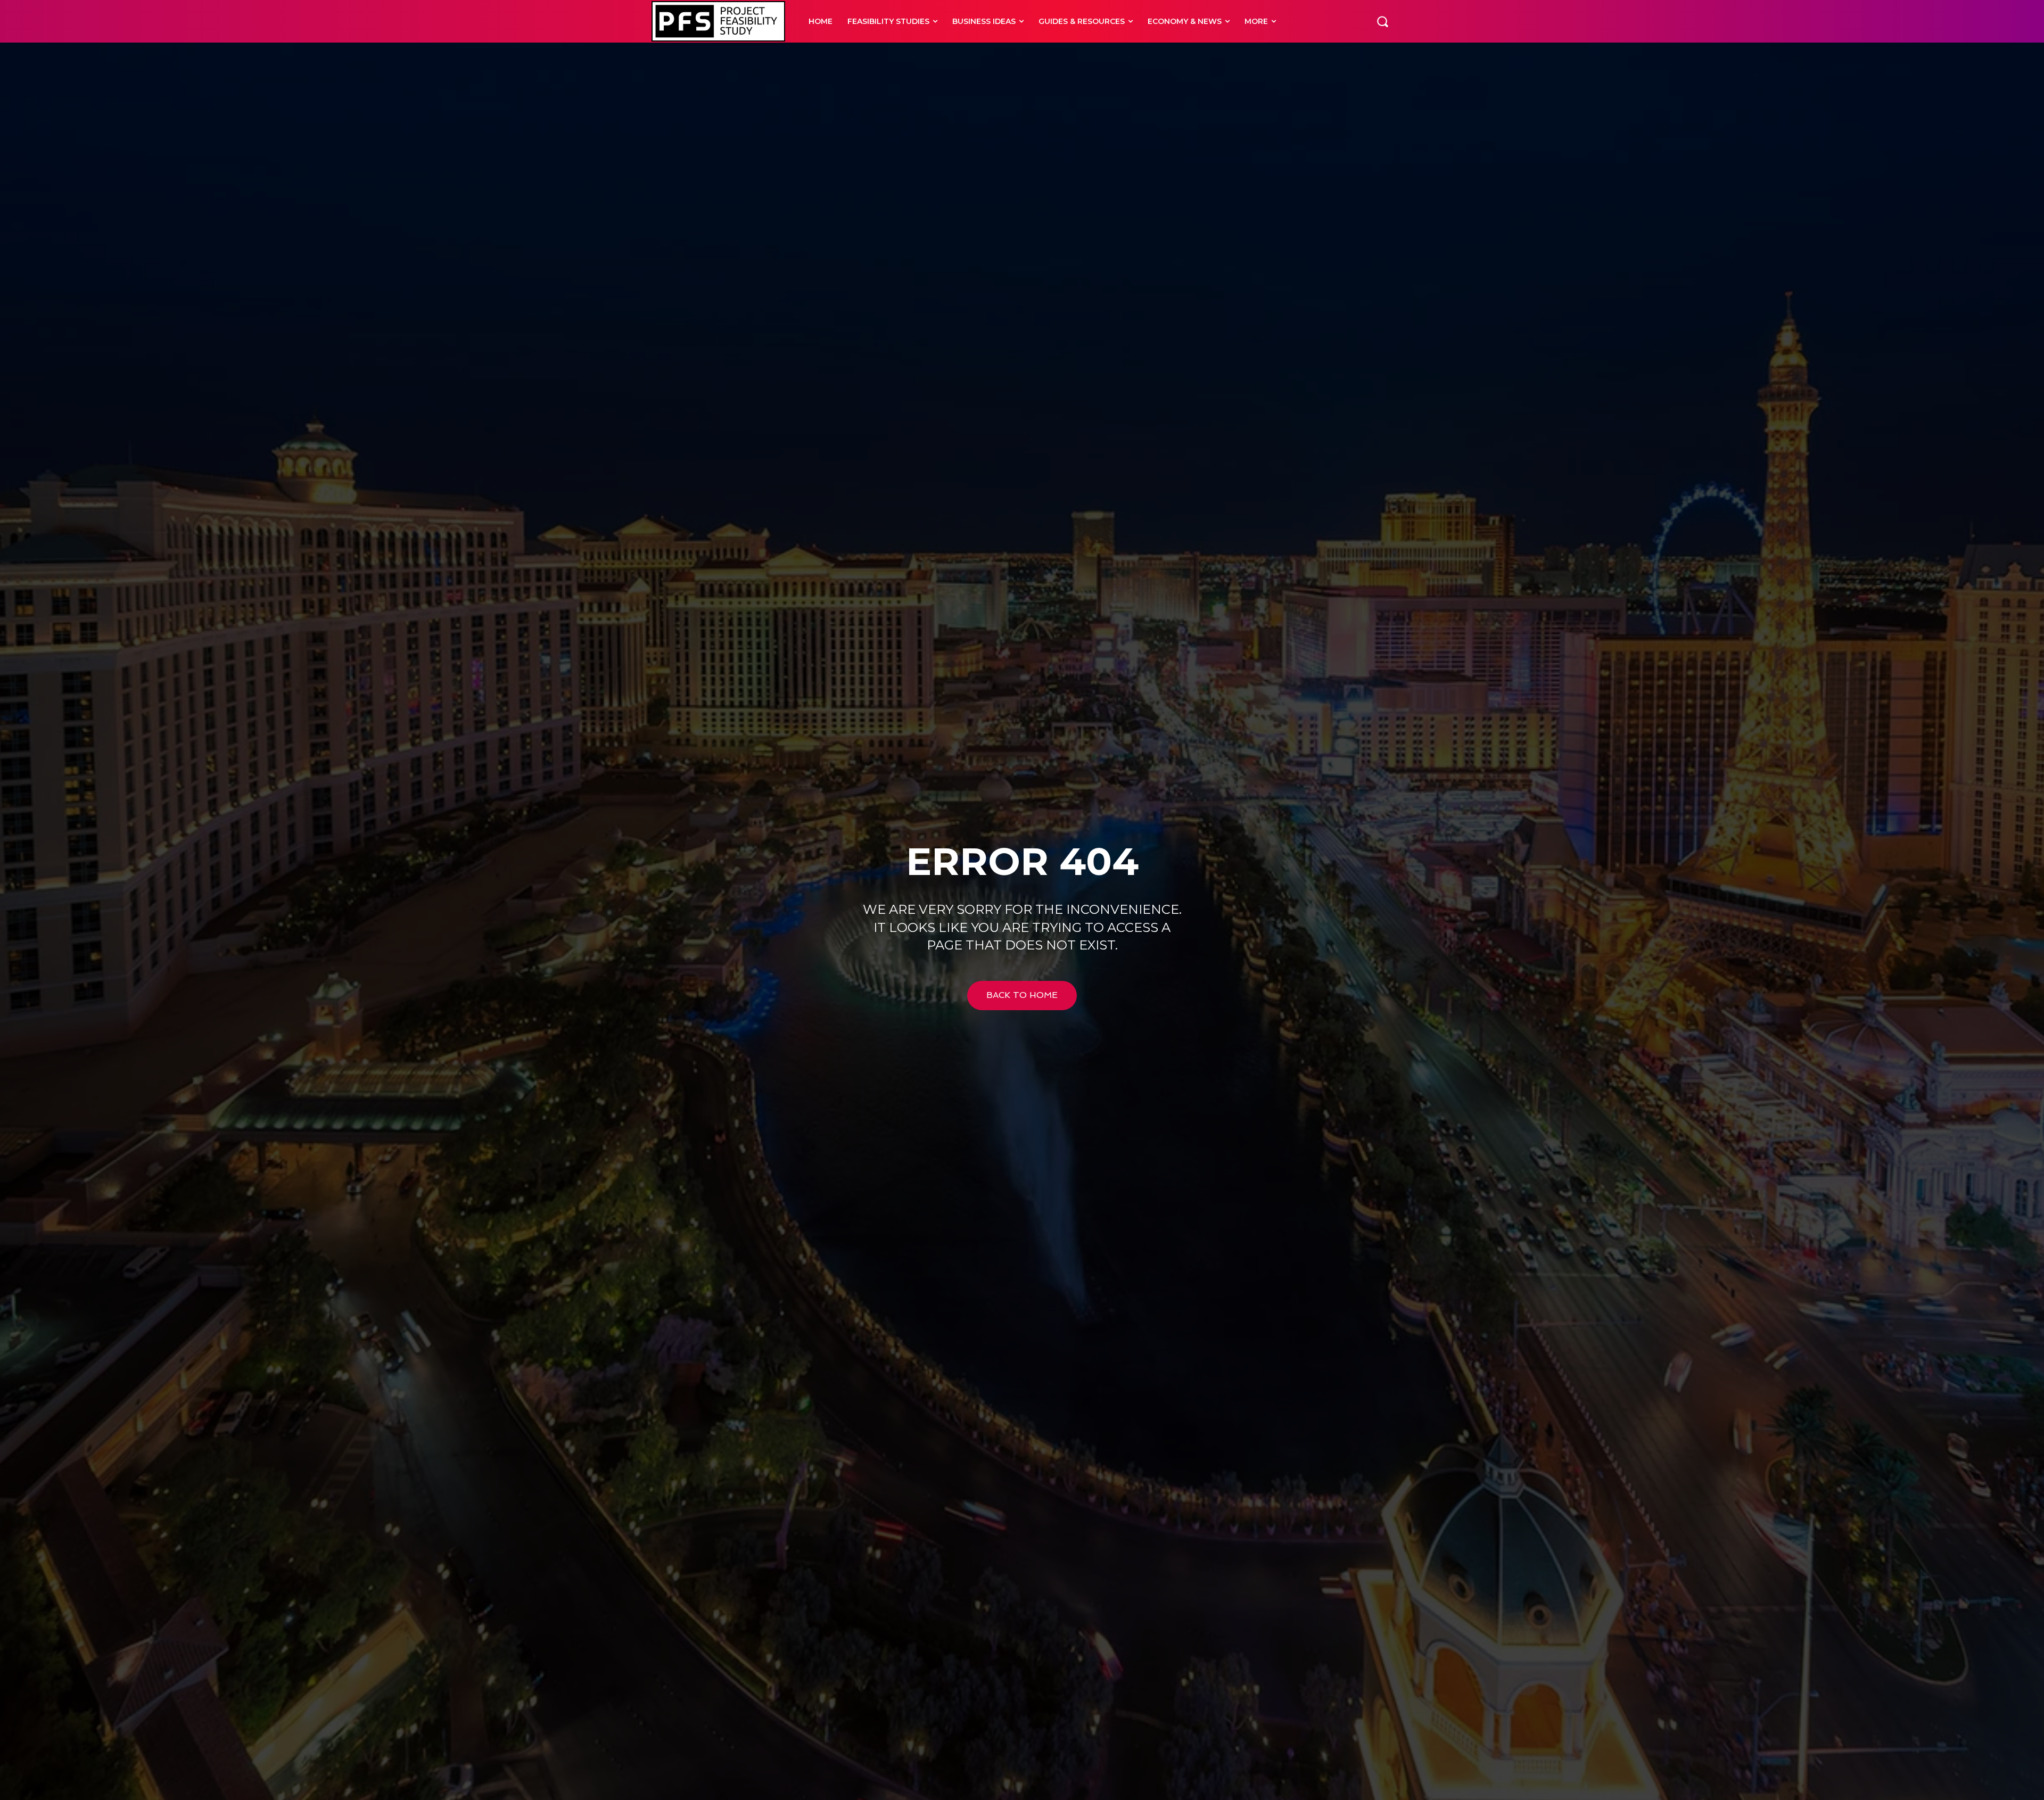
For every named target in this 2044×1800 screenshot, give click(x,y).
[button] (1382, 21)
